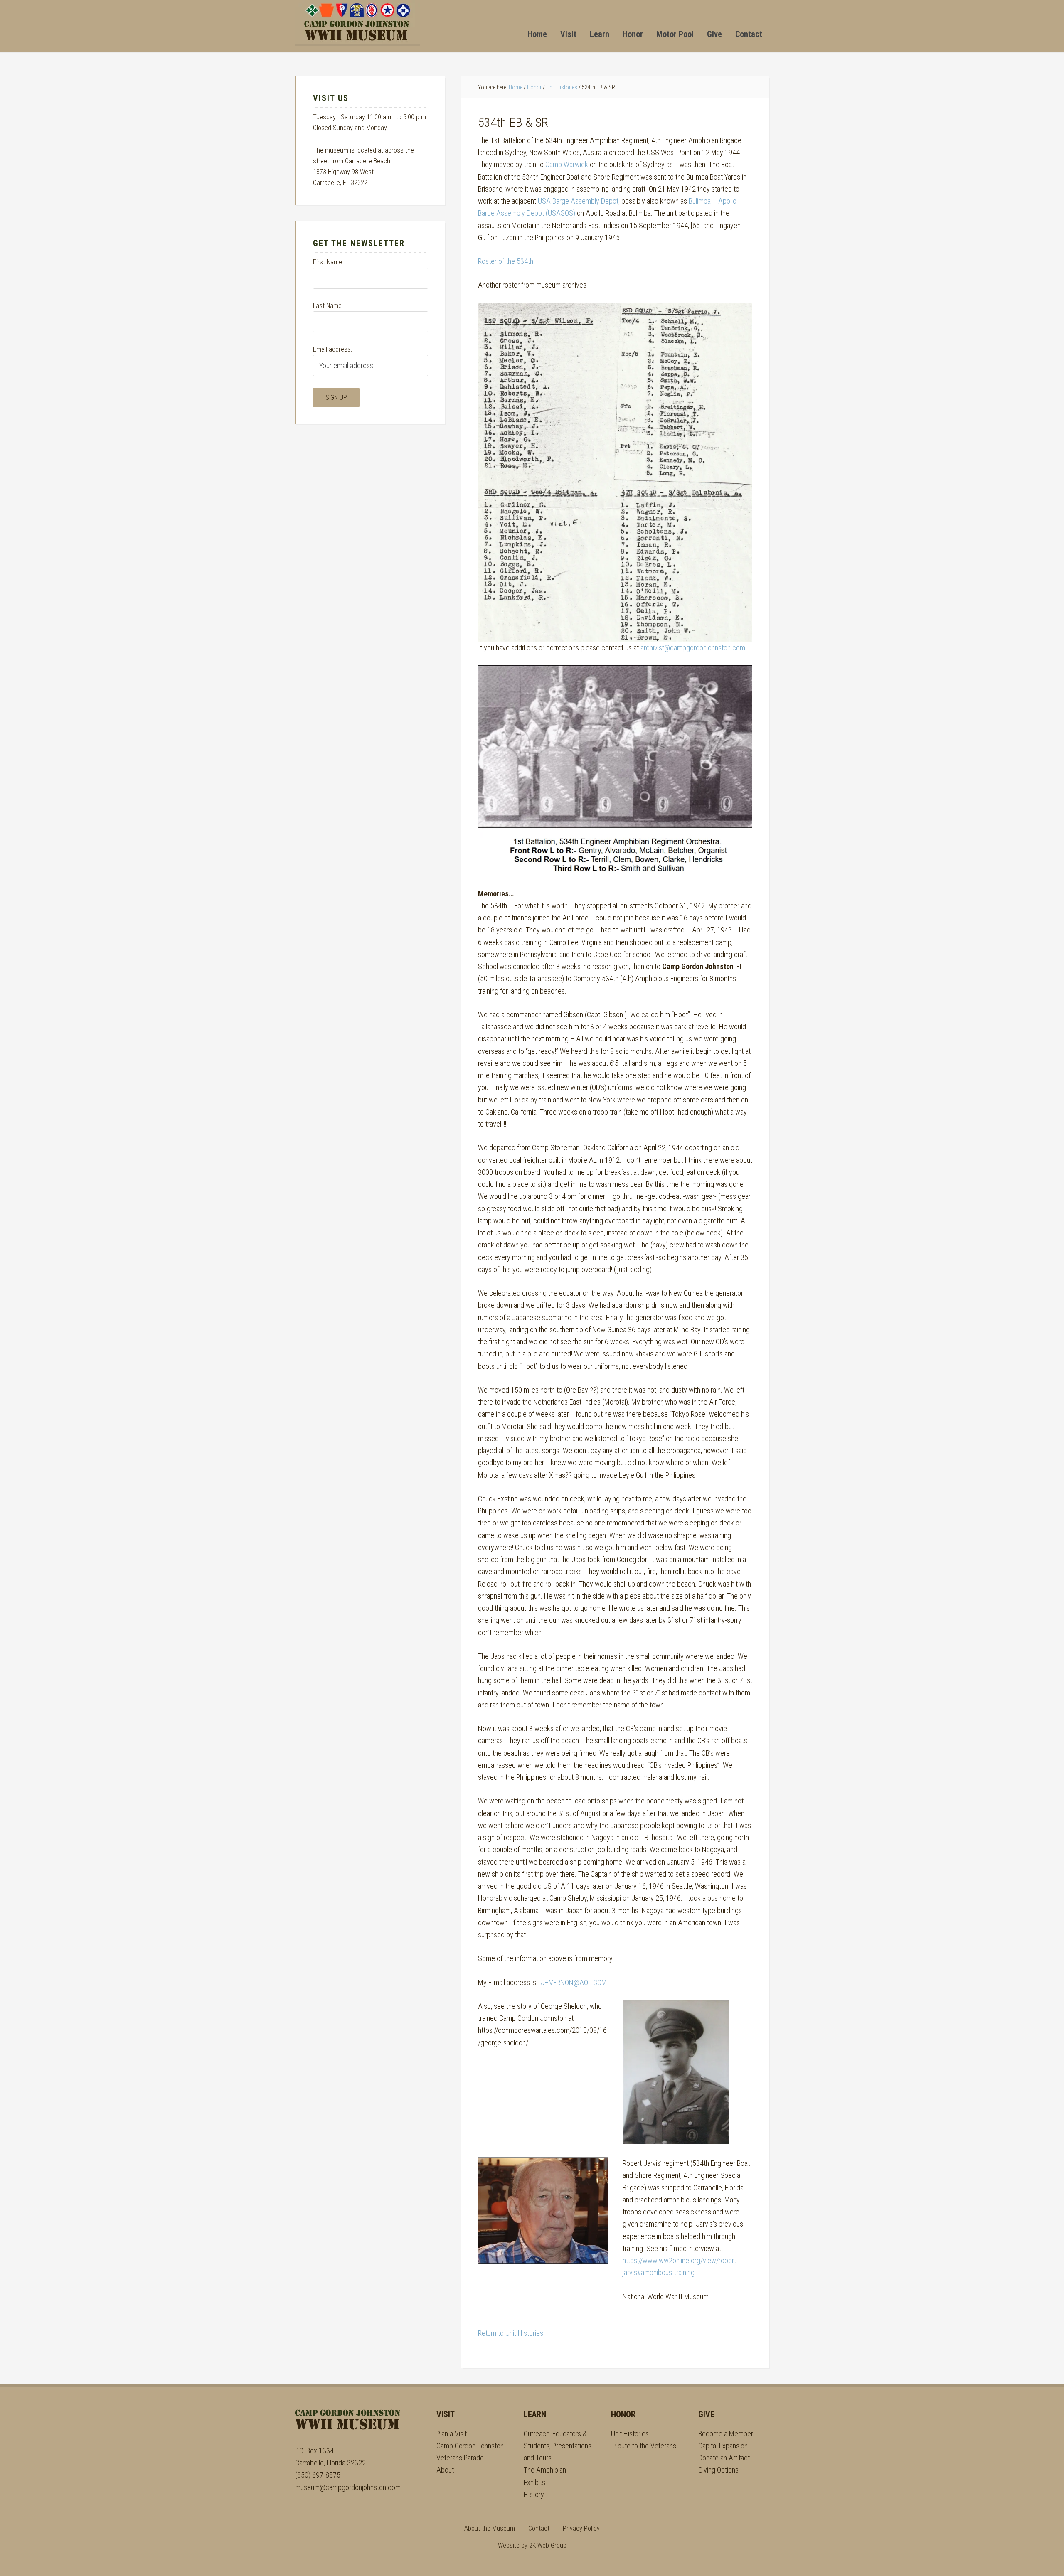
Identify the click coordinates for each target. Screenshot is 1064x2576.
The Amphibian (545, 2470)
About (445, 2470)
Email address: (332, 349)
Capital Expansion (723, 2446)
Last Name (327, 306)
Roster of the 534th (506, 261)
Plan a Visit (452, 2434)
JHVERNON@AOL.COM (574, 1982)
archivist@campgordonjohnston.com (693, 648)
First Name (328, 262)
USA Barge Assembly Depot (578, 201)
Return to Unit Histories (511, 2333)
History (534, 2494)
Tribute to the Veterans (644, 2446)
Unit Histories (630, 2434)
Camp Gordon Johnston (357, 22)
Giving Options (718, 2470)
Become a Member (726, 2434)
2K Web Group (548, 2545)
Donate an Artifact (724, 2458)
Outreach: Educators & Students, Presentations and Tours (558, 2446)
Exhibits (534, 2482)
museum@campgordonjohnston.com (348, 2487)
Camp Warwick (567, 164)
